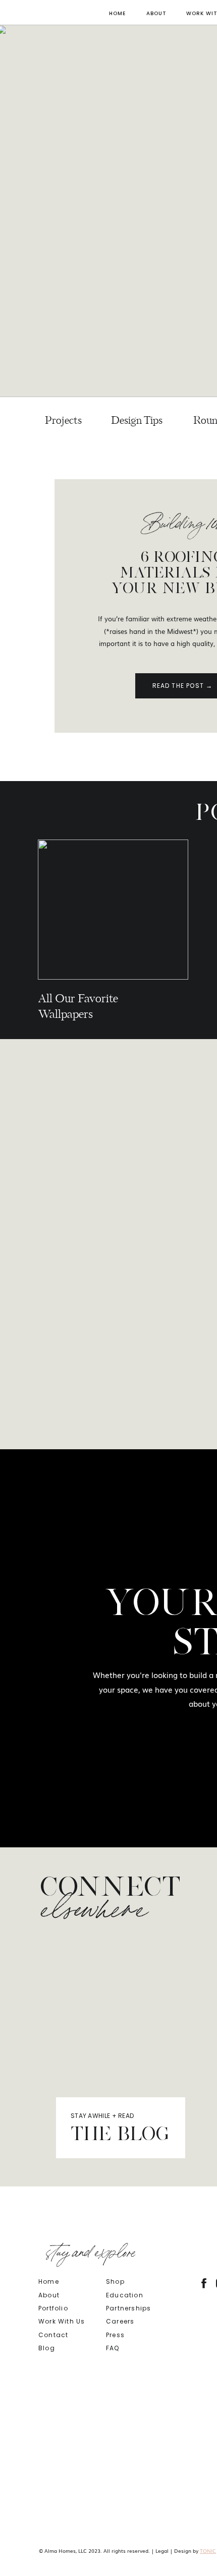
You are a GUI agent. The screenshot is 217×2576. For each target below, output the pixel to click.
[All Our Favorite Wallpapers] (113, 910)
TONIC (208, 2551)
